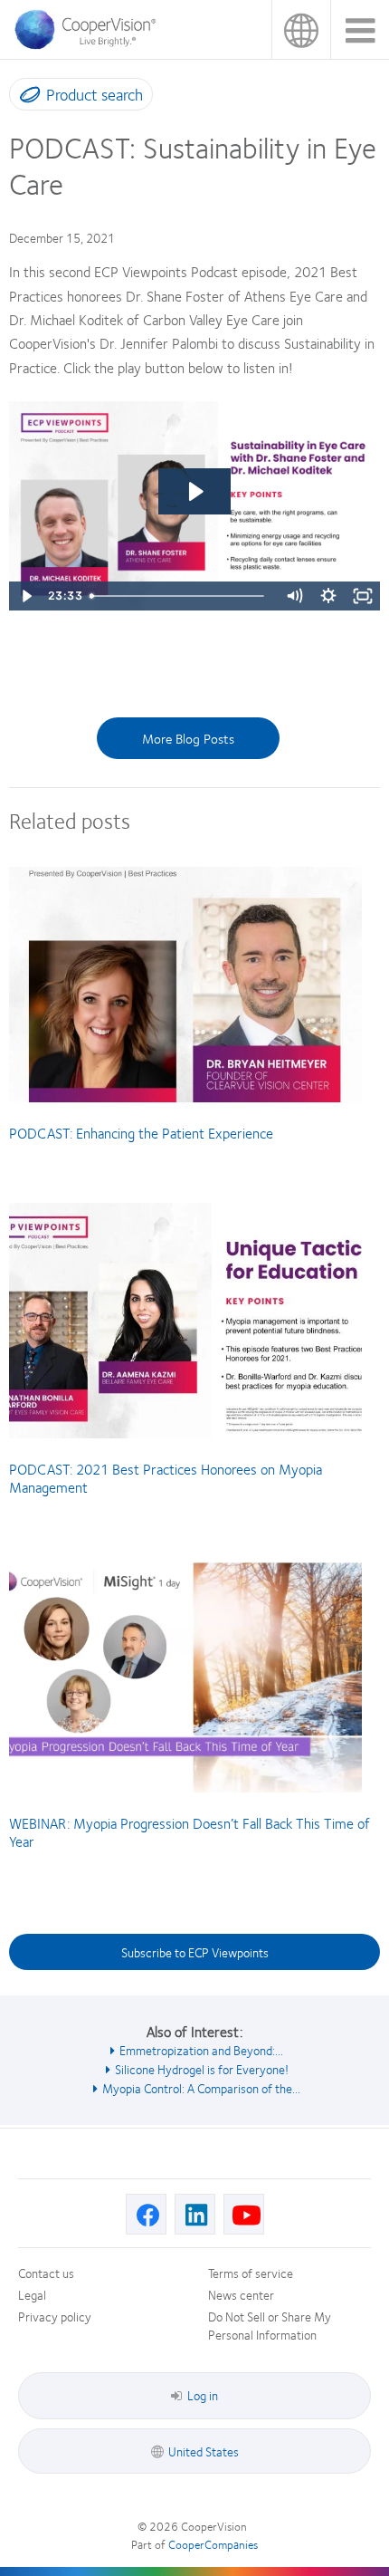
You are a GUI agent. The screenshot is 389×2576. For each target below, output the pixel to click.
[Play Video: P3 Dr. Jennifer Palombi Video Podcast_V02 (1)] (194, 491)
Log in (203, 2395)
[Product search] (26, 98)
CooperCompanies (213, 2544)
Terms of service (251, 2273)
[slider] (180, 596)
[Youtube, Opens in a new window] (244, 2214)
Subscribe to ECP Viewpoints (195, 1952)
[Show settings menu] (328, 596)
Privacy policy (55, 2316)
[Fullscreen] (363, 596)
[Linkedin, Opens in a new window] (195, 2214)
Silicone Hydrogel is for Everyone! (202, 2069)
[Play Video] (26, 596)
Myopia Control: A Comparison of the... (201, 2088)
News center (241, 2294)
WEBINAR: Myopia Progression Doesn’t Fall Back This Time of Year (190, 1832)
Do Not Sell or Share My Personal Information (270, 2325)
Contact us (46, 2273)
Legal (32, 2294)
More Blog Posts (188, 738)
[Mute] (294, 596)
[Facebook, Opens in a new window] (146, 2214)
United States (301, 29)
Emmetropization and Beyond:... (201, 2050)
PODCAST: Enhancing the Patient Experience (141, 1133)
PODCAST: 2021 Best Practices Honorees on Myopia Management (166, 1478)
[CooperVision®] (90, 44)
